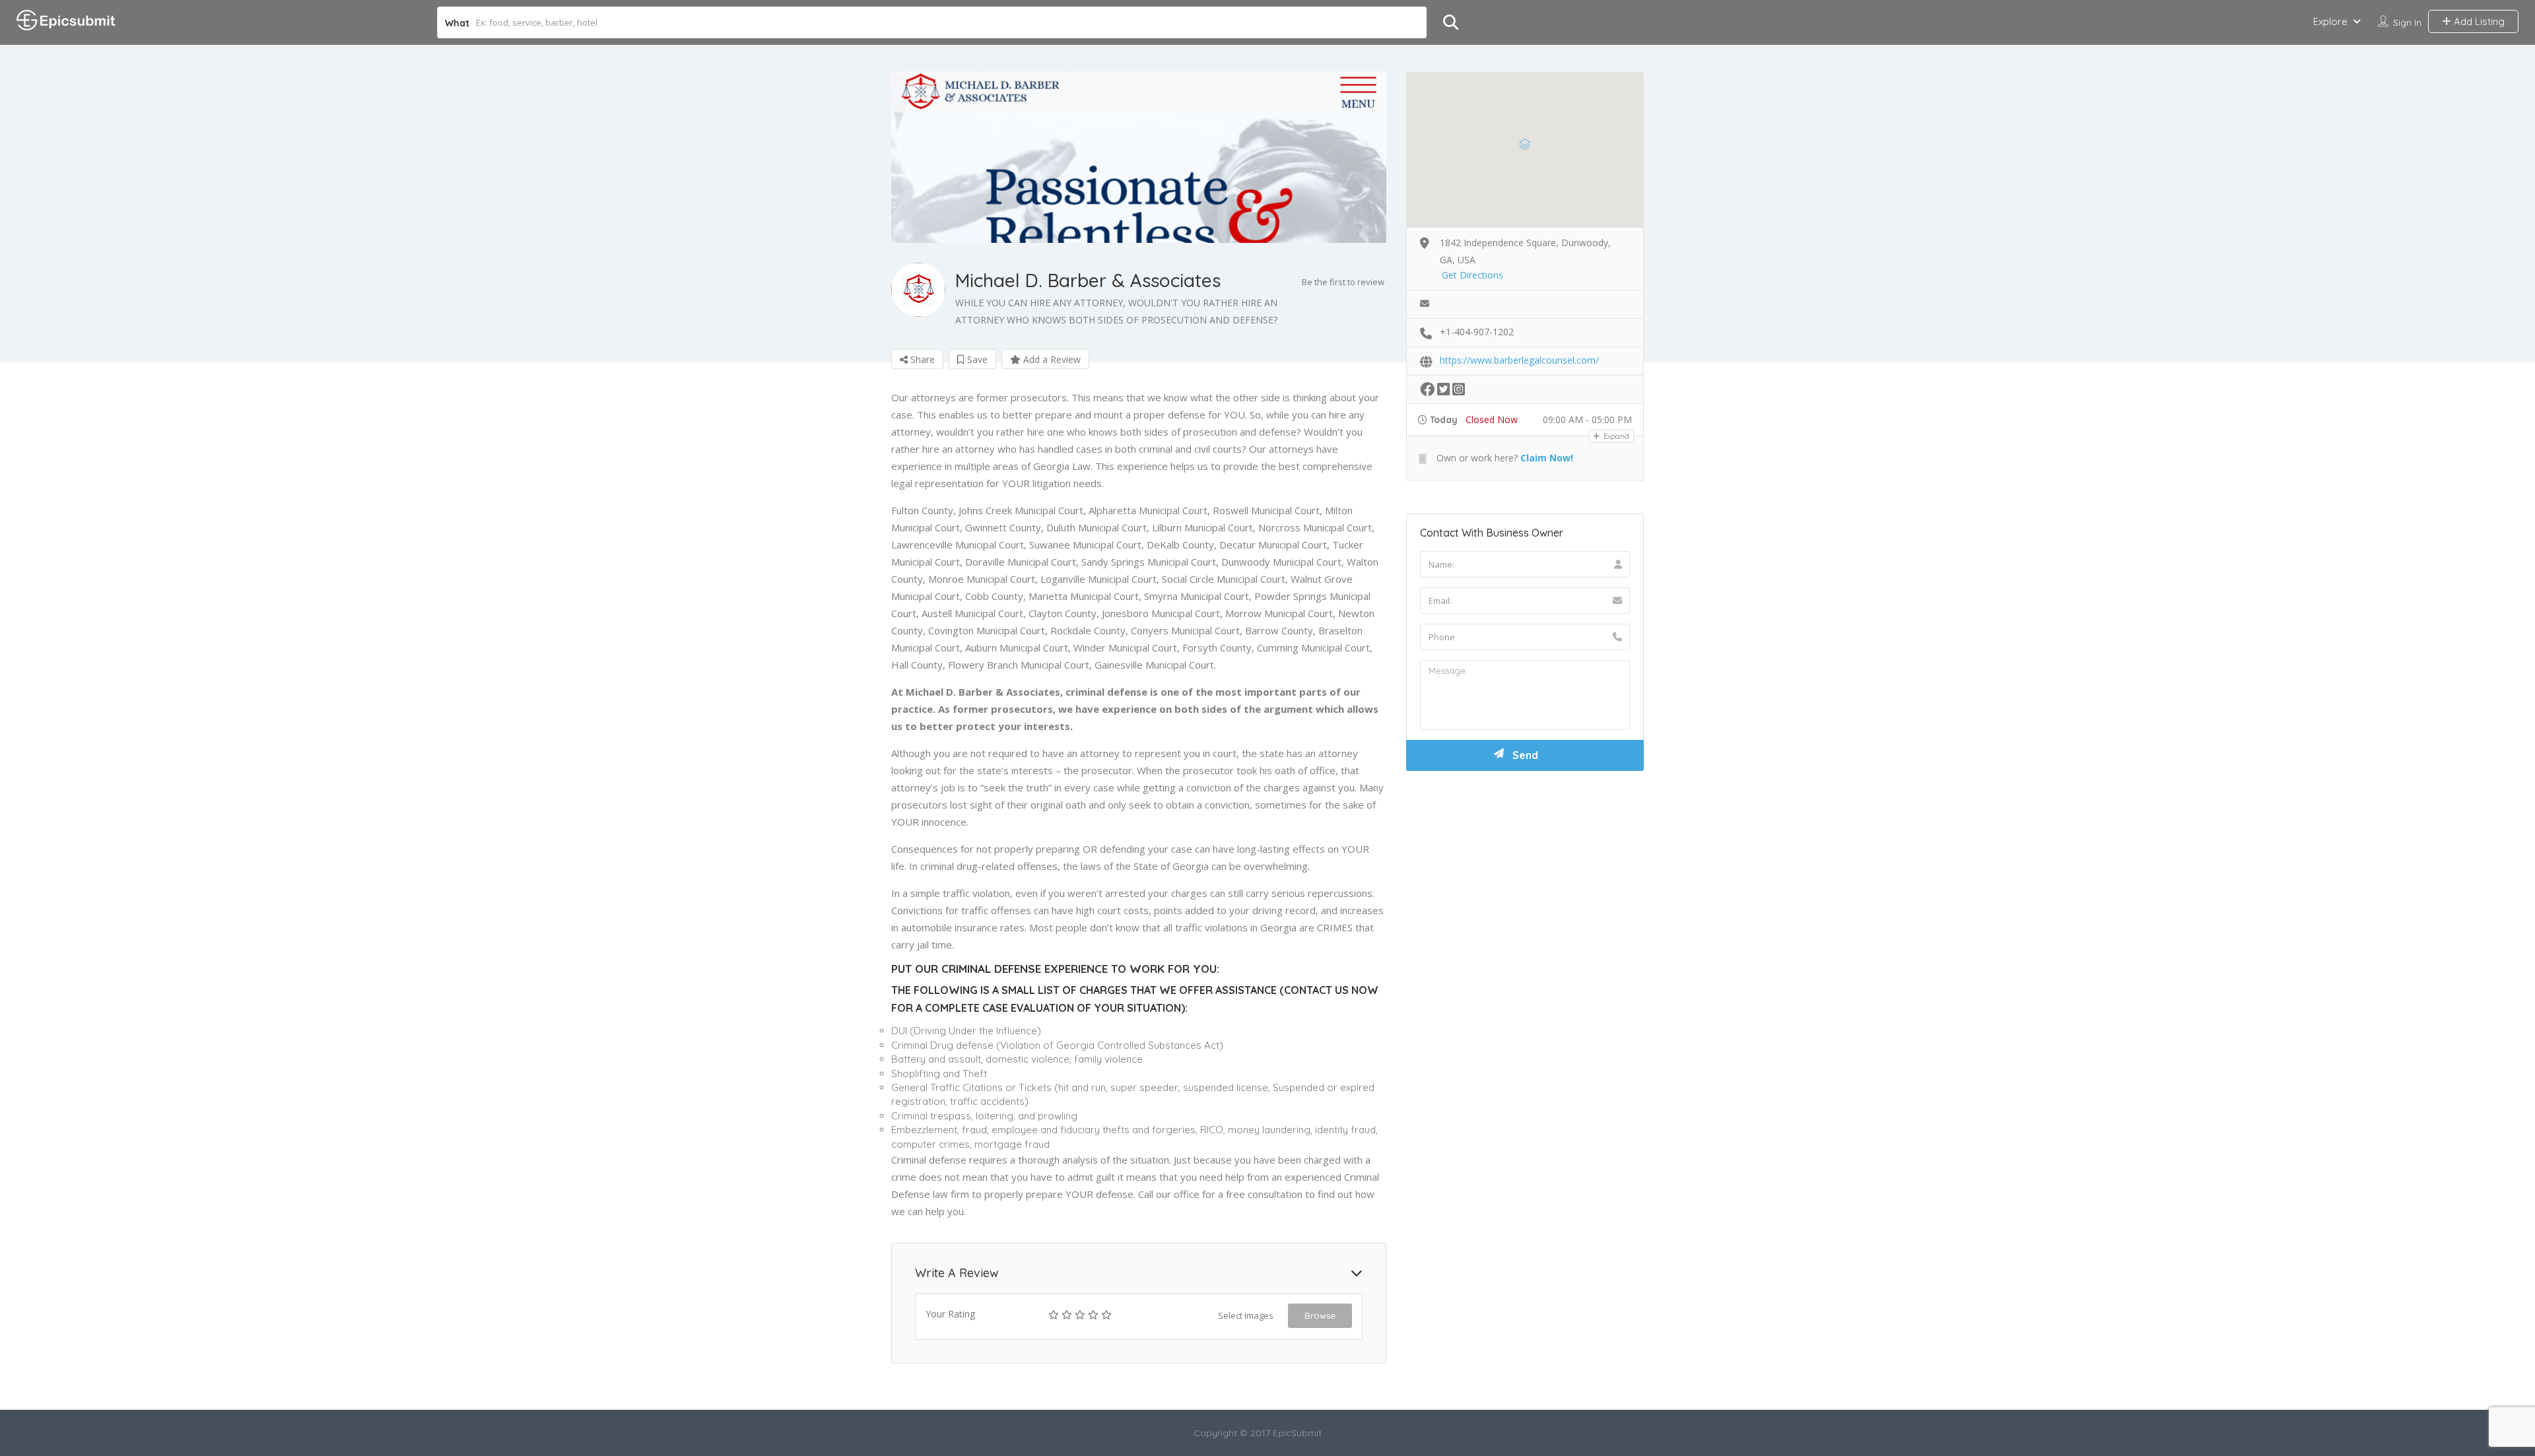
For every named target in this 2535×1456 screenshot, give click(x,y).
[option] (1139, 157)
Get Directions (1472, 275)
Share (921, 359)
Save (976, 359)
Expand (1615, 436)
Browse (1320, 1315)
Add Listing (2478, 21)
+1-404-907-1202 (1477, 332)
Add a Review (1051, 359)
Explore (2330, 21)
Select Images (1246, 1315)
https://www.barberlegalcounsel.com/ (1519, 360)
